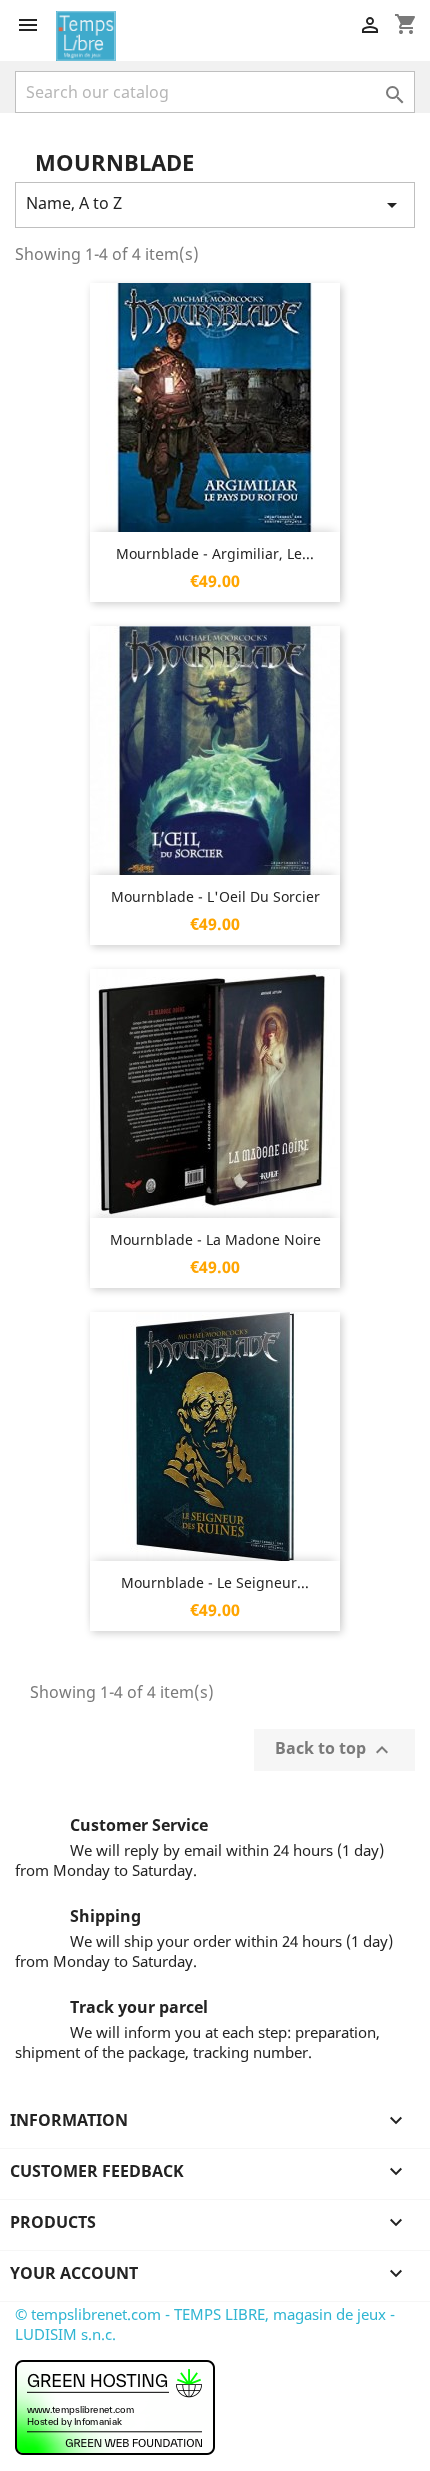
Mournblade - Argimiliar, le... (215, 553)
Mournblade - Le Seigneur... (215, 1582)
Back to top (334, 1750)
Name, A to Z (215, 204)
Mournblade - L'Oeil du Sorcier (215, 896)
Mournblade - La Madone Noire (215, 1239)
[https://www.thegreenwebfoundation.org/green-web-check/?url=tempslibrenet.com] (115, 2406)
